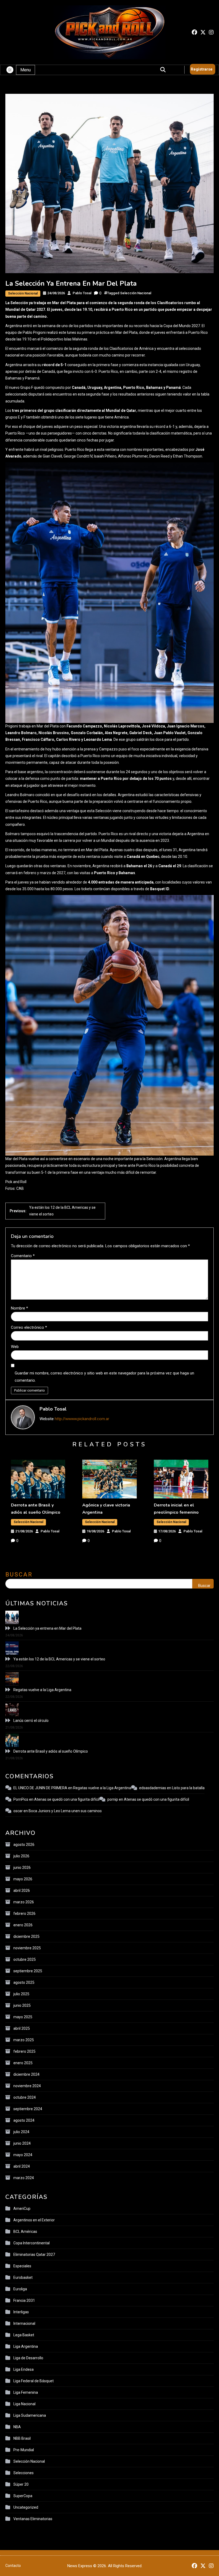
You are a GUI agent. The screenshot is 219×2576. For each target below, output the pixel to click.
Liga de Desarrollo (28, 2358)
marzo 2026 (24, 1902)
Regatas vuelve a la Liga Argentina (42, 1690)
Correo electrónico (29, 1327)
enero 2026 (23, 1925)
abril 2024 (22, 2166)
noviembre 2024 (27, 2086)
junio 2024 (22, 2143)
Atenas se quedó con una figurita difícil (67, 1799)
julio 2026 (21, 1856)
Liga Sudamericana (30, 2415)
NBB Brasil (22, 2438)
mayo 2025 (23, 2017)
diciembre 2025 (26, 1936)
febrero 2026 (24, 1913)
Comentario (23, 1256)
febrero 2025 (24, 2051)
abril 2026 (22, 1891)
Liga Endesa (24, 2369)
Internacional (24, 2323)
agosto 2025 (24, 1982)
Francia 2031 (24, 2300)
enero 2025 (23, 2063)
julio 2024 (21, 2132)
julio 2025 (21, 1994)
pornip (113, 1799)
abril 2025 (22, 2028)
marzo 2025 (24, 2040)
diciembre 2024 (26, 2074)
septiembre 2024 (28, 2109)
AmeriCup (22, 2209)
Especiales (22, 2266)
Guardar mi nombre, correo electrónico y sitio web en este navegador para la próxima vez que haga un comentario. (104, 1377)
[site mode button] (10, 70)
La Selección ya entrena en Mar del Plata (47, 1628)
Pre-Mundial (24, 2450)
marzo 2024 (24, 2178)
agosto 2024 (24, 2120)
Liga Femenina (26, 2392)
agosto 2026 (24, 1845)
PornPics (21, 1799)
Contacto (13, 2566)
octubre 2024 (25, 2097)
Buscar (19, 1574)
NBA (17, 2427)
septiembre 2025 (28, 1971)
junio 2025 (22, 2005)
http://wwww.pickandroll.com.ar (82, 1419)
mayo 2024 (23, 2155)
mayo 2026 (23, 1879)
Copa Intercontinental (32, 2243)
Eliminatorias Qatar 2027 (34, 2255)
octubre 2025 (25, 1959)
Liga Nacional (24, 2404)
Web (15, 1347)
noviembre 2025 (27, 1948)
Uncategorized (26, 2507)
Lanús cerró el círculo (31, 1721)
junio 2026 (22, 1868)
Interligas (21, 2312)
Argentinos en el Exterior (34, 2220)
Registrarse (202, 69)
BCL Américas (25, 2232)
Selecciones (24, 2473)
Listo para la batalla (188, 1788)
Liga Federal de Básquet (34, 2381)
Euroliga (20, 2289)
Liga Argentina (26, 2346)
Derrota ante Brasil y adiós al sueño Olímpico (51, 1751)
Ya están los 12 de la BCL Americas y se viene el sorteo (59, 1659)
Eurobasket (23, 2277)
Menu (26, 70)
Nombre (19, 1308)
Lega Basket (24, 2335)
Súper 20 (21, 2484)
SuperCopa (23, 2496)
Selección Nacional (23, 293)
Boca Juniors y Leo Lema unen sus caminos (65, 1811)
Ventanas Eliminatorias (33, 2519)
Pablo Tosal (82, 293)
